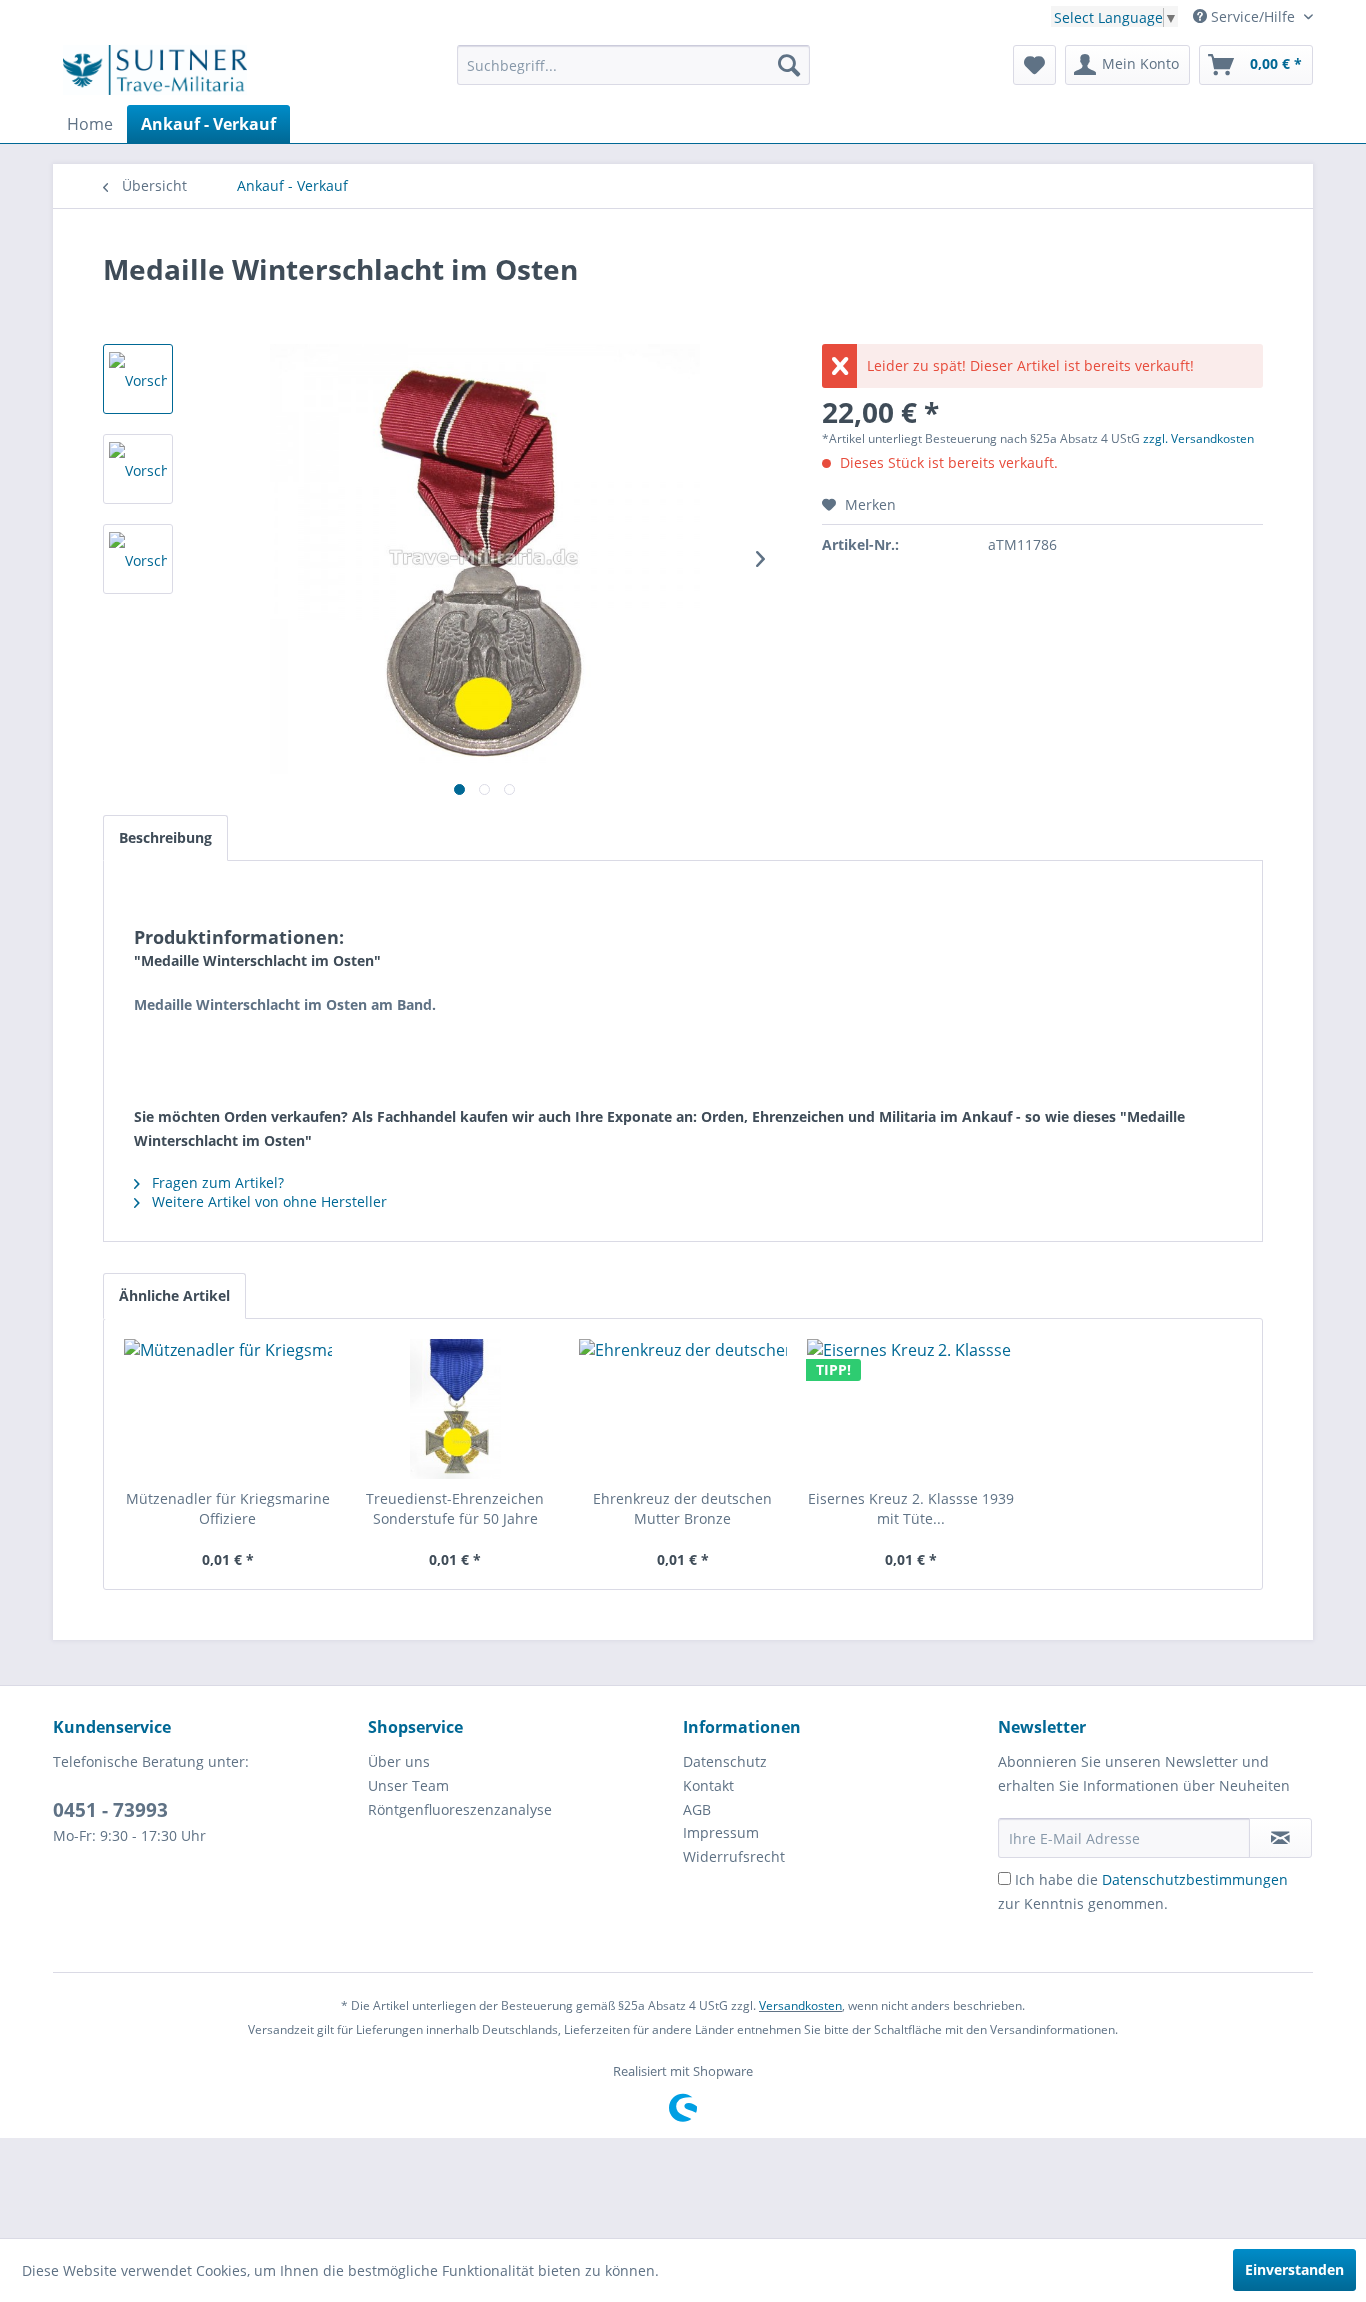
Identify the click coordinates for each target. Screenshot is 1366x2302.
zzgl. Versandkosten (1198, 438)
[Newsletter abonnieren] (1280, 1838)
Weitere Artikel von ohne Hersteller (267, 1201)
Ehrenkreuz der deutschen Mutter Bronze (682, 1508)
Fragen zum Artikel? (216, 1182)
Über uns (399, 1761)
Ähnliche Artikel (174, 1295)
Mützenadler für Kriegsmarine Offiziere (228, 1508)
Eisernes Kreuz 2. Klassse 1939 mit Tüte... (911, 1508)
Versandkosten (800, 2005)
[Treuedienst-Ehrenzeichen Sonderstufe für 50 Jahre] (456, 1409)
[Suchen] (789, 65)
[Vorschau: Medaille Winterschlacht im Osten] (138, 379)
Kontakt (708, 1785)
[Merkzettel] (1034, 65)
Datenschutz (725, 1761)
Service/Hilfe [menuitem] (1253, 16)
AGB (697, 1809)
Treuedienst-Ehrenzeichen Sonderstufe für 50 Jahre (455, 1508)
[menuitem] (633, 65)
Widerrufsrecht (734, 1856)
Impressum (721, 1832)
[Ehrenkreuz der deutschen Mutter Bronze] (683, 1409)
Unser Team (408, 1785)
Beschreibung (165, 837)
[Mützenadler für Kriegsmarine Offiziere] (228, 1409)
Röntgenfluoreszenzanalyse (460, 1809)
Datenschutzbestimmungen (1195, 1879)
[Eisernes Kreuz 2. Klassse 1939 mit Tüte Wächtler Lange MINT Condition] (911, 1409)
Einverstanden (1294, 2269)
